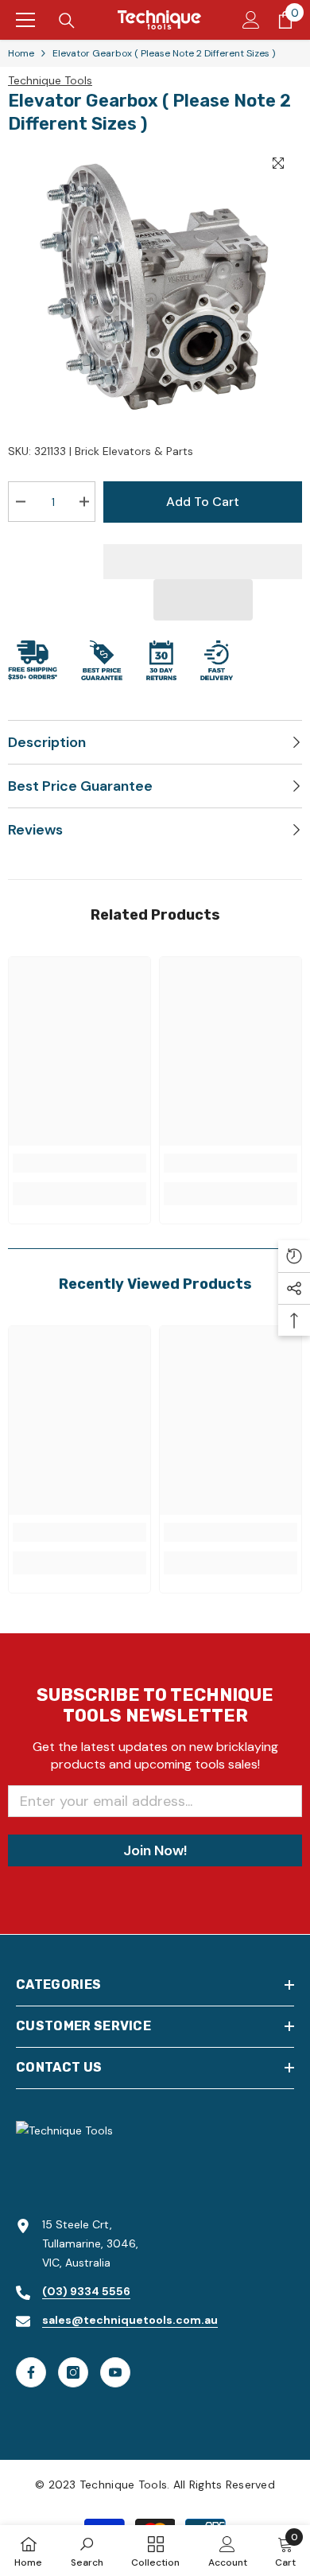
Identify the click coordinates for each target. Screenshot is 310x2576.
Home (21, 53)
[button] (203, 600)
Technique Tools (50, 80)
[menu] (25, 20)
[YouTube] (115, 2372)
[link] (79, 1163)
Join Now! (155, 1850)
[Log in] (251, 20)
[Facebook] (31, 2372)
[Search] (67, 21)
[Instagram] (73, 2372)
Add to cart (203, 502)
